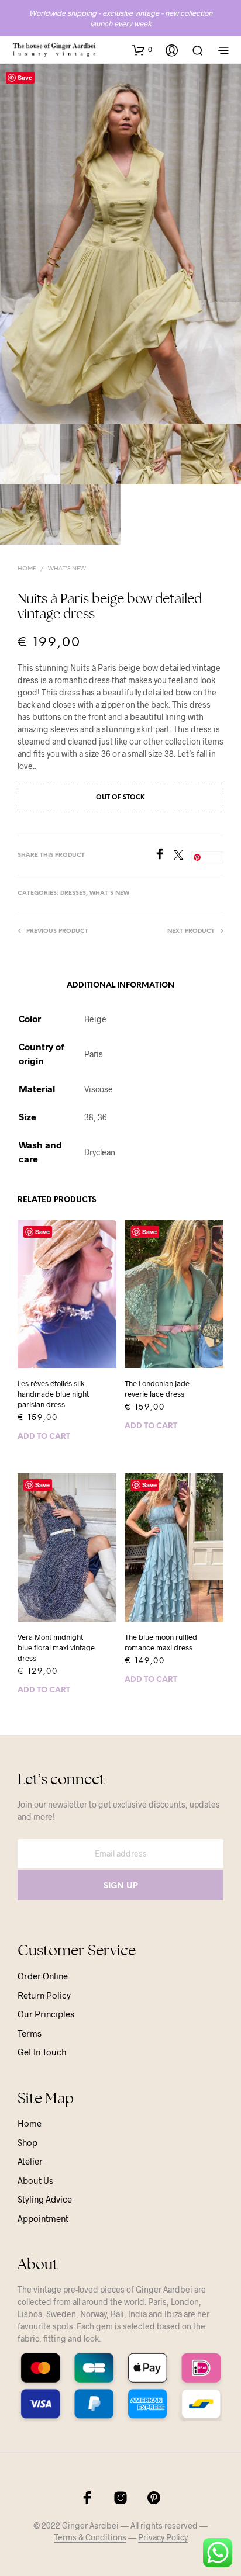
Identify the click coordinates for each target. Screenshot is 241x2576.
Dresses (73, 893)
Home (27, 569)
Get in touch (42, 2052)
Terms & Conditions (90, 2537)
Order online (43, 1976)
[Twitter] (183, 856)
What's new (67, 569)
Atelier (30, 2161)
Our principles (46, 2014)
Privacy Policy (163, 2537)
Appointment (43, 2218)
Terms (30, 2033)
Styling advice (45, 2199)
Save (25, 77)
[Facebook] (164, 856)
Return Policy (44, 1995)
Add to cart (44, 1437)
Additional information (120, 986)
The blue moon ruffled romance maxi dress (161, 1642)
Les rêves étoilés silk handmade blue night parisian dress (53, 1394)
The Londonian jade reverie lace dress (157, 1389)
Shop (27, 2142)
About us (35, 2180)
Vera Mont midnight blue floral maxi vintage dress (56, 1647)
